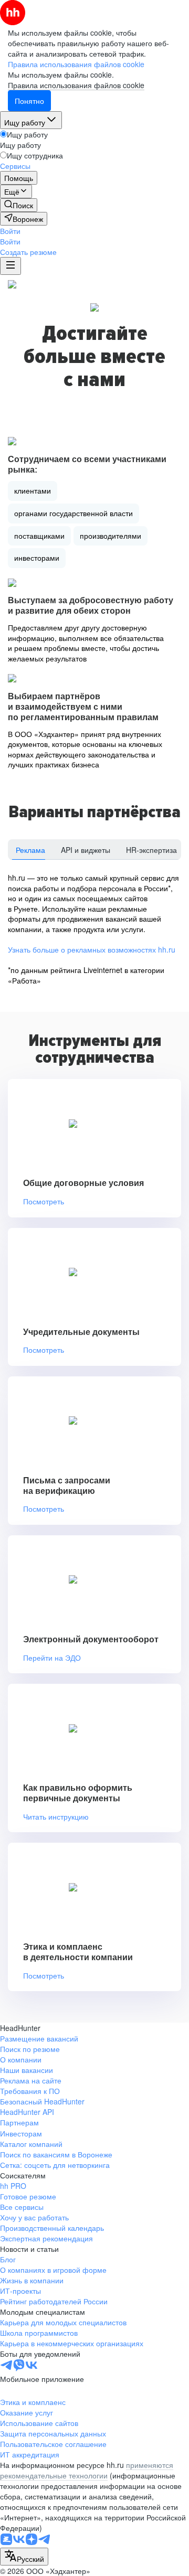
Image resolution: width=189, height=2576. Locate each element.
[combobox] (24, 2557)
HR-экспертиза (151, 850)
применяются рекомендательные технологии (87, 2470)
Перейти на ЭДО (52, 1658)
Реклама (30, 850)
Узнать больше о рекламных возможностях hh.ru (92, 949)
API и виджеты (86, 850)
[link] (19, 205)
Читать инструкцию (56, 1817)
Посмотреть (44, 1201)
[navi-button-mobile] (10, 266)
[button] (10, 231)
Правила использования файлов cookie (76, 85)
